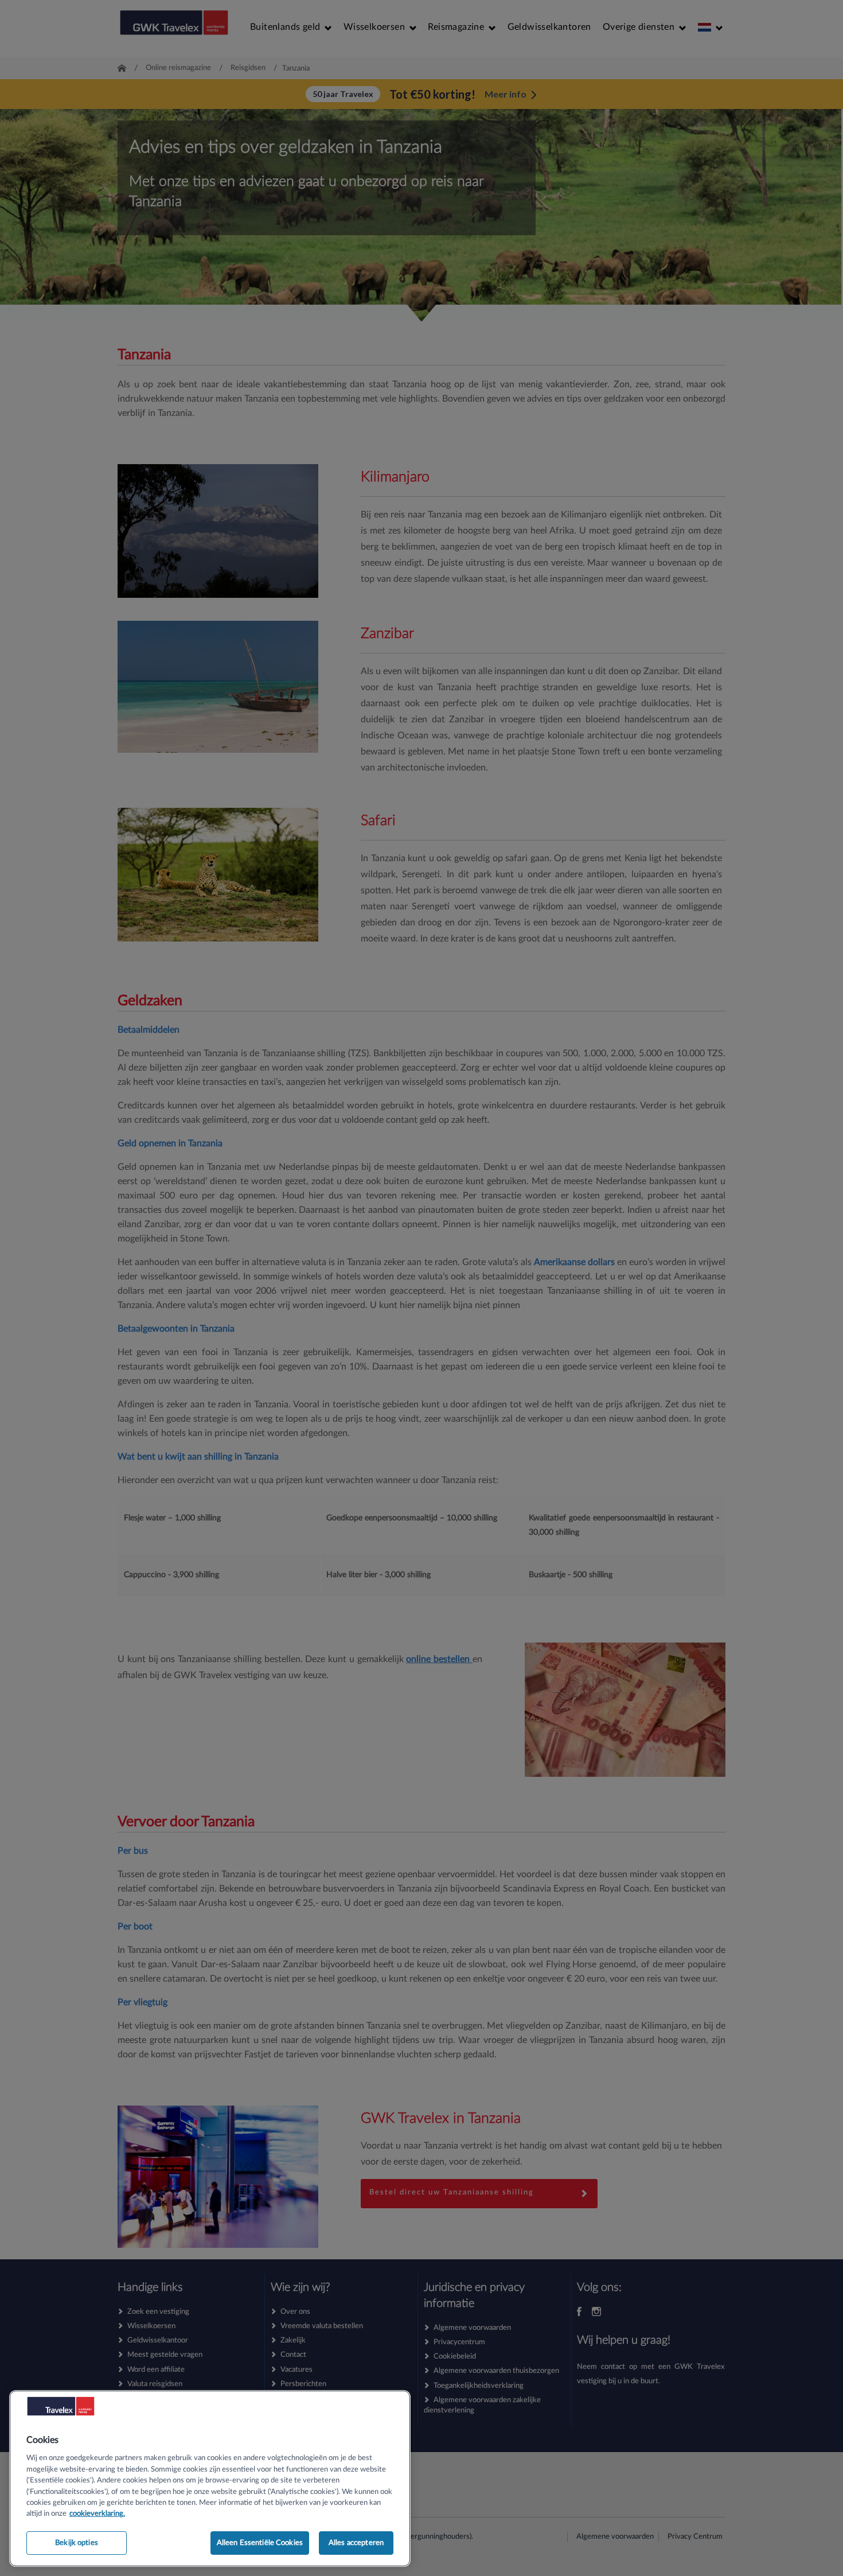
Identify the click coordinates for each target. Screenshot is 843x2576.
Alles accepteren (356, 2543)
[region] (210, 2478)
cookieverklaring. (97, 2514)
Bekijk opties (77, 2543)
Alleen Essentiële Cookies (260, 2543)
